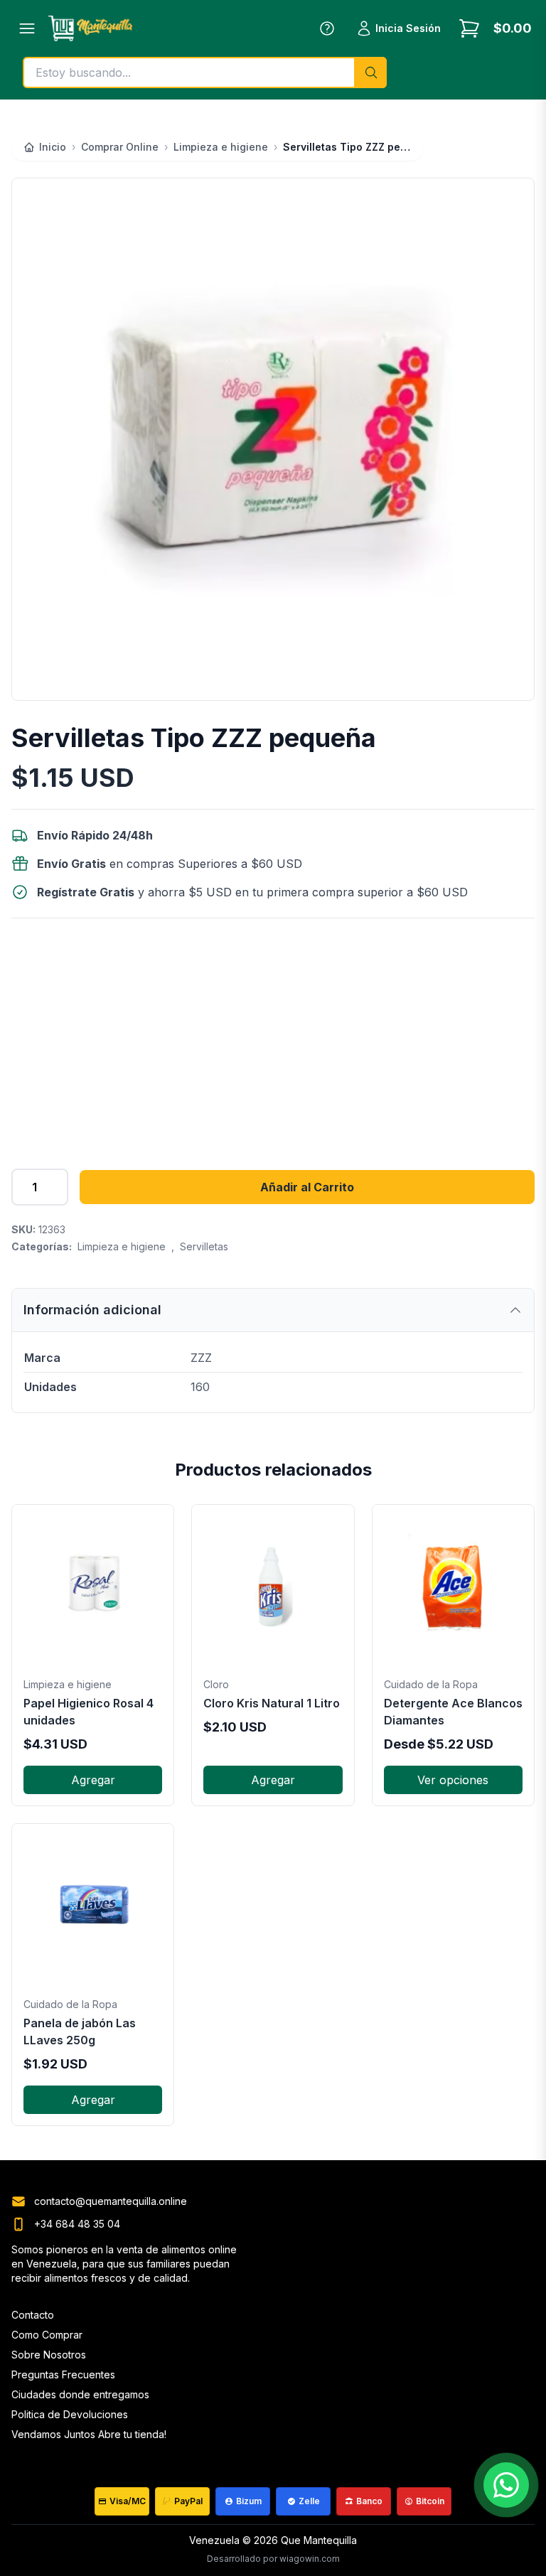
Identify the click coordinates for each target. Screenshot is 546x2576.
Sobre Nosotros (49, 2355)
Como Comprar (47, 2335)
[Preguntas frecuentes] (327, 28)
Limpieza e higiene (122, 1246)
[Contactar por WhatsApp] (506, 2485)
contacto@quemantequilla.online (111, 2201)
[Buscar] (370, 73)
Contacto (33, 2315)
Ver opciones (453, 1780)
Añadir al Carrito (307, 1187)
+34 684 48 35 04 (77, 2224)
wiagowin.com (310, 2559)
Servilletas (204, 1246)
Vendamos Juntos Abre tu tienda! (89, 2434)
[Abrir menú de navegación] (27, 28)
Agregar (93, 1780)
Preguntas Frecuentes (63, 2374)
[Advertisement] (273, 1035)
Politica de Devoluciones (70, 2414)
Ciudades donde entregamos (80, 2394)
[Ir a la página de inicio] (90, 28)
